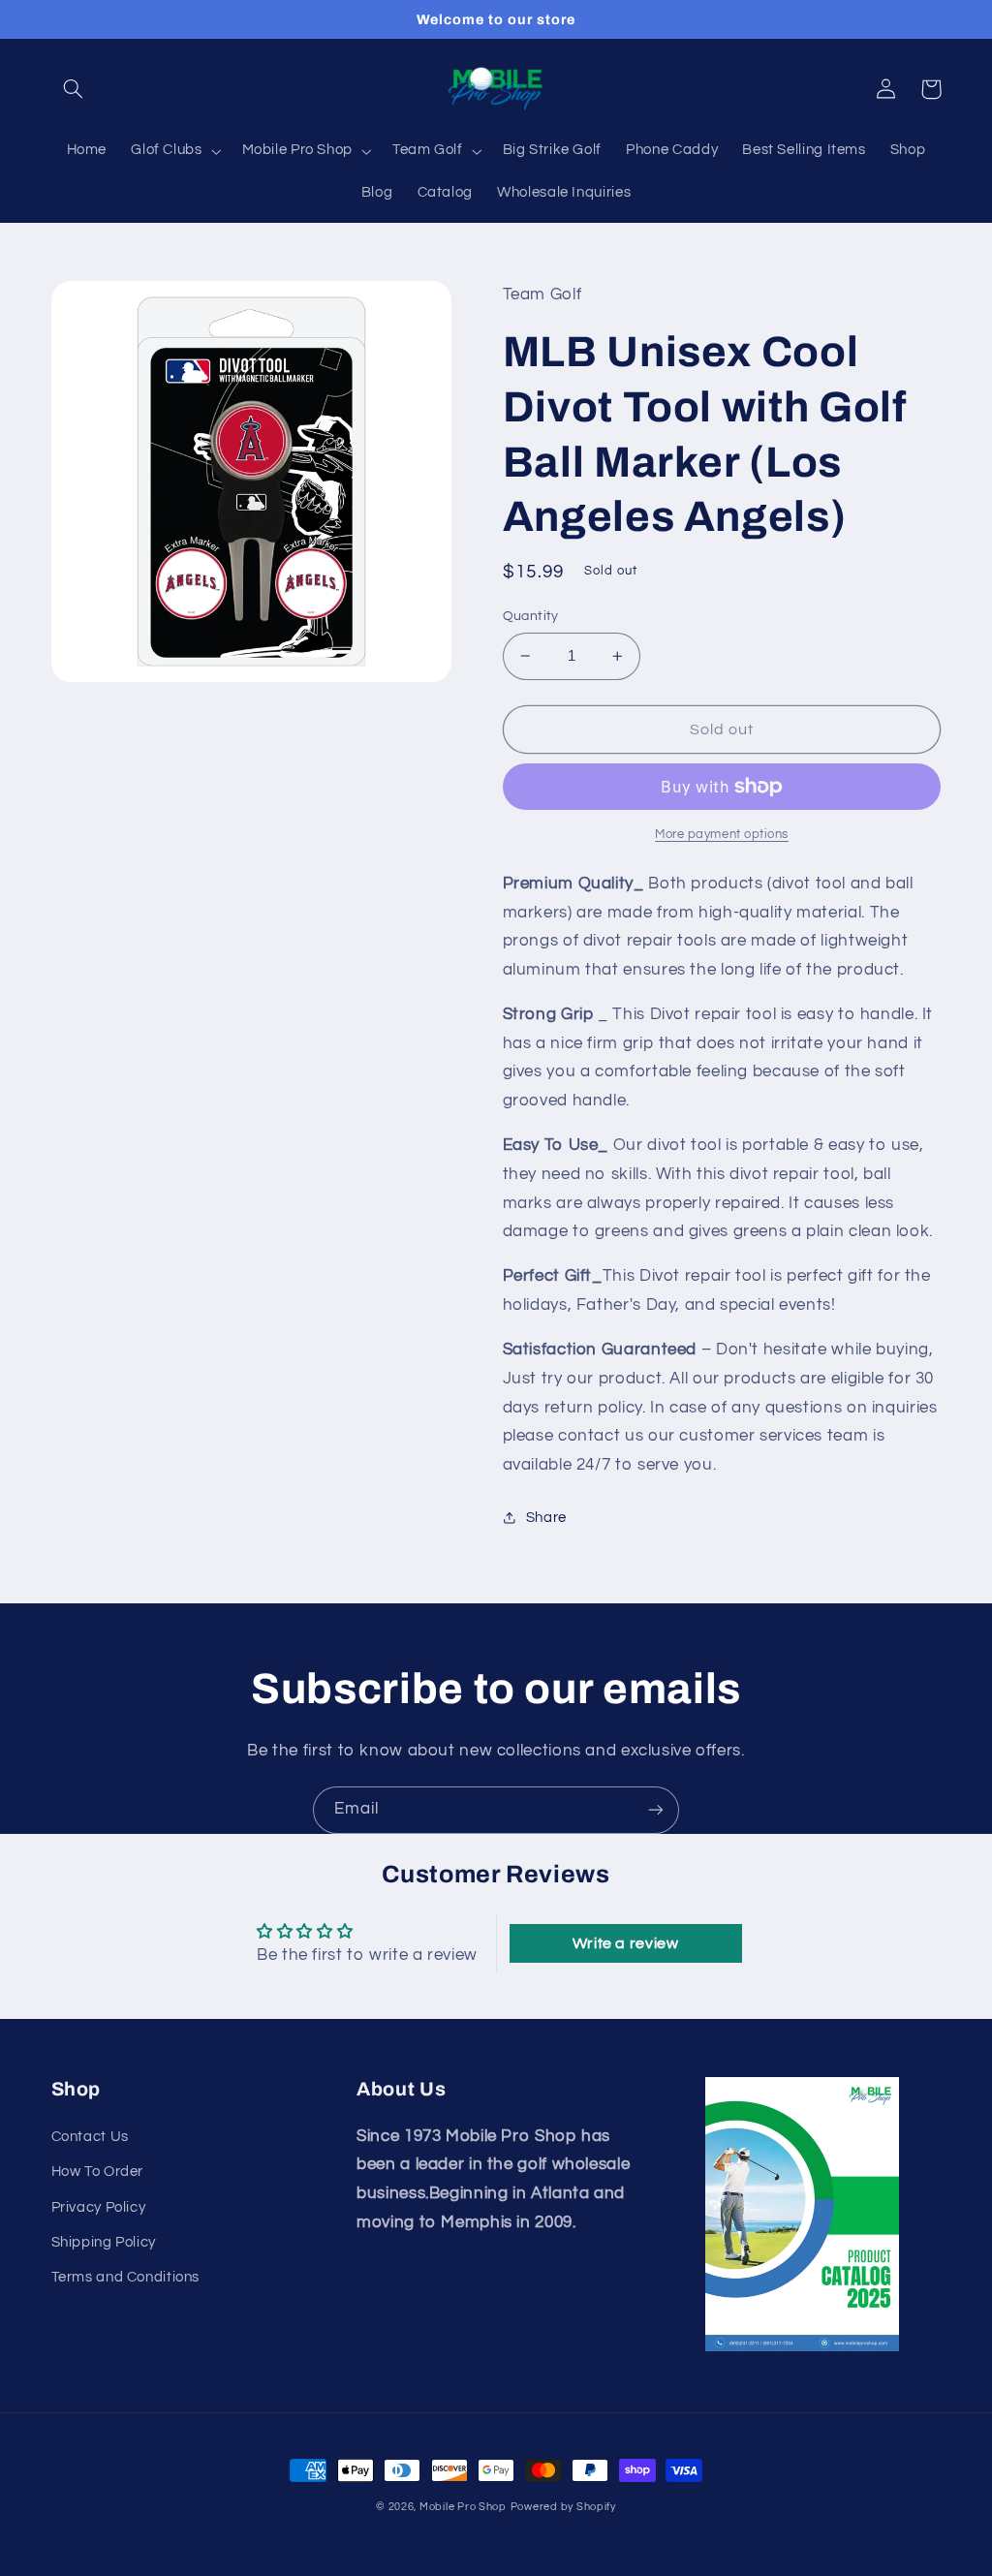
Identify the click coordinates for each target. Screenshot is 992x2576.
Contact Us (90, 2137)
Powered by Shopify (563, 2507)
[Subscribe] (656, 1810)
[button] (74, 89)
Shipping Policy (104, 2242)
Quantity (531, 616)
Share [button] (546, 1518)
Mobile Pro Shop (463, 2507)
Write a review (626, 1943)
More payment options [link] (722, 835)
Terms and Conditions (126, 2277)
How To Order (98, 2172)
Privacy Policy (99, 2207)
